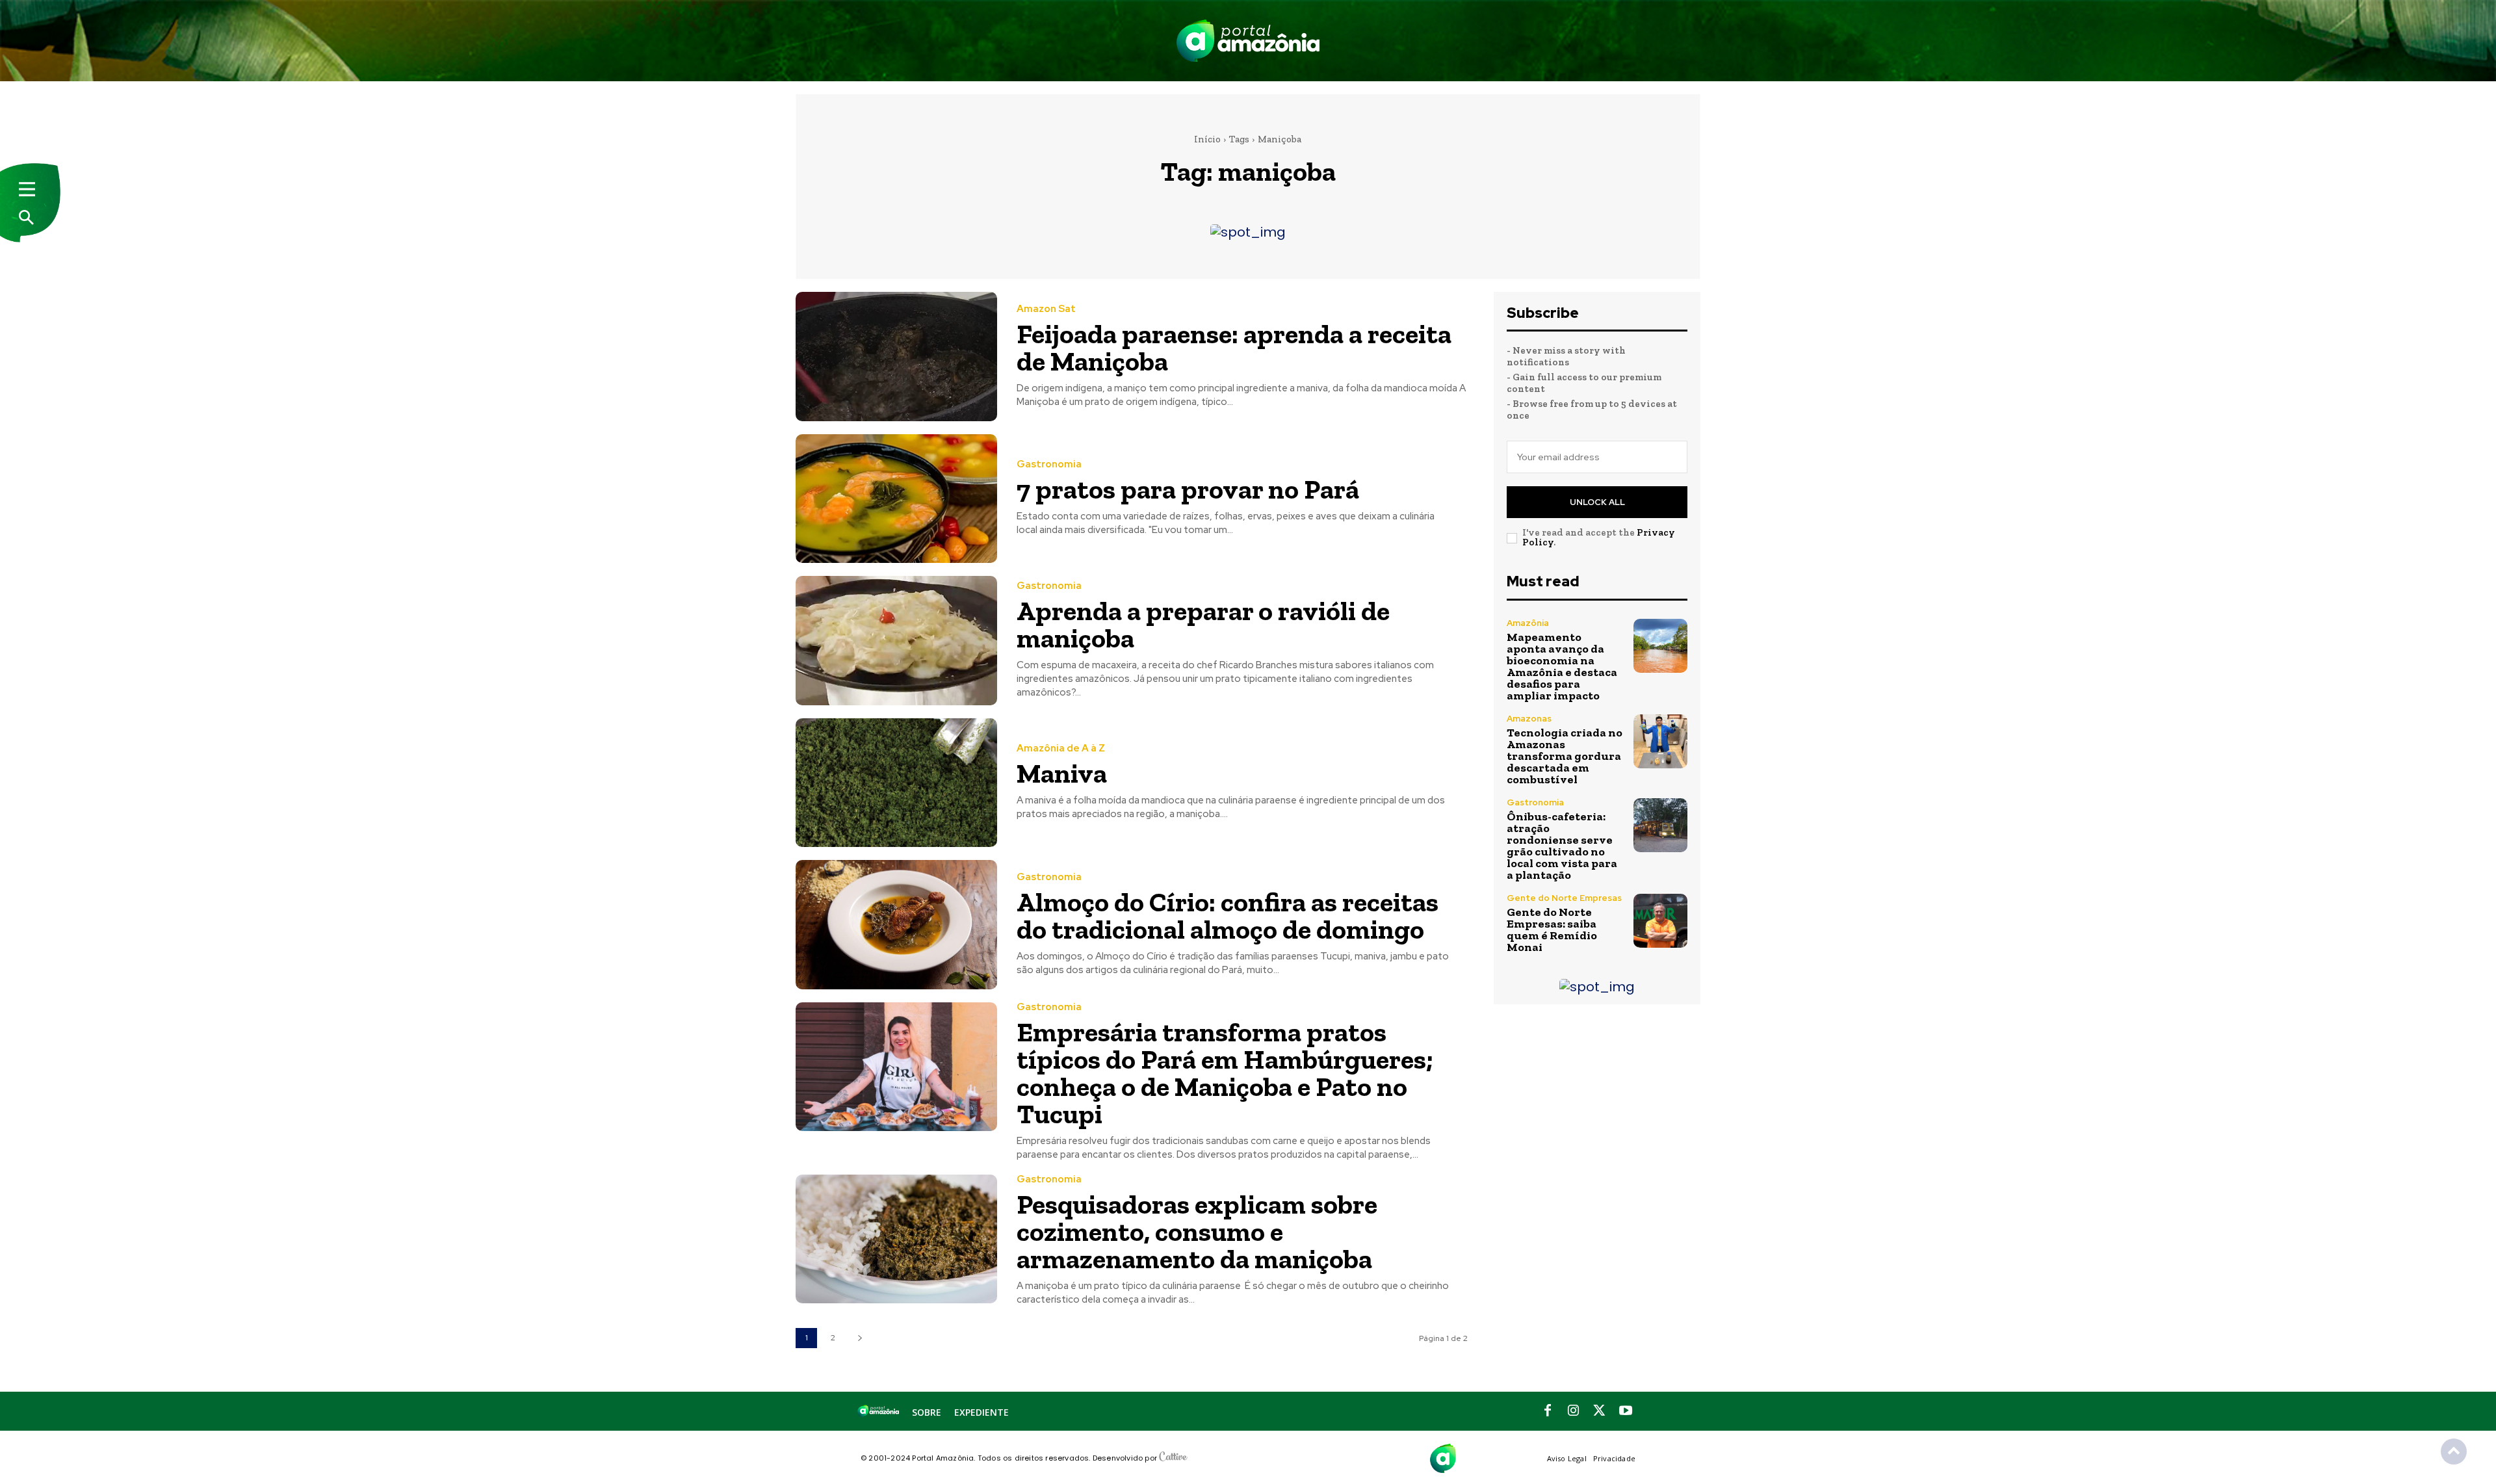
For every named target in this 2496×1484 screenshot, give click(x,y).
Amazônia (1528, 623)
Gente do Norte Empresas (1564, 898)
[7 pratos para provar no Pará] (896, 499)
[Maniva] (896, 783)
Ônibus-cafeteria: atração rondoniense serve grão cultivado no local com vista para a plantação (1562, 846)
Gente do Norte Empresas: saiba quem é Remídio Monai (1552, 930)
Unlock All (1597, 502)
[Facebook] (1548, 1411)
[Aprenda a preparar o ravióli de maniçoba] (896, 641)
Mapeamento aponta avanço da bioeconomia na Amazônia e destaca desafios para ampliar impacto (1562, 666)
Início (1207, 139)
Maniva (1062, 773)
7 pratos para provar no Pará (1188, 489)
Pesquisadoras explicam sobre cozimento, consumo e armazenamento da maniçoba (1197, 1231)
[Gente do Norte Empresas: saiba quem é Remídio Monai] (1660, 921)
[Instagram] (1574, 1411)
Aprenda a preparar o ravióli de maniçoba (1203, 624)
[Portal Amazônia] (1248, 41)
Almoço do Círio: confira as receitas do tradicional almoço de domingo (1228, 916)
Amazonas (1529, 719)
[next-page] (860, 1338)
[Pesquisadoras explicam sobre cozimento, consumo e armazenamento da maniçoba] (896, 1239)
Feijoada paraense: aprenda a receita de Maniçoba (1234, 347)
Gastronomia (1049, 464)
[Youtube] (1626, 1411)
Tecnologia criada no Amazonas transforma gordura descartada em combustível (1565, 756)
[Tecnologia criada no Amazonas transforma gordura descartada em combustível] (1660, 741)
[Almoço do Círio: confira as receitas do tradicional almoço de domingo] (896, 925)
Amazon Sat (1046, 309)
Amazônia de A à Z (1061, 749)
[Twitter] (1600, 1411)
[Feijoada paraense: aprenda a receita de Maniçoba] (896, 357)
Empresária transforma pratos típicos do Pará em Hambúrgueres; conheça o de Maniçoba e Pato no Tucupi (1225, 1073)
